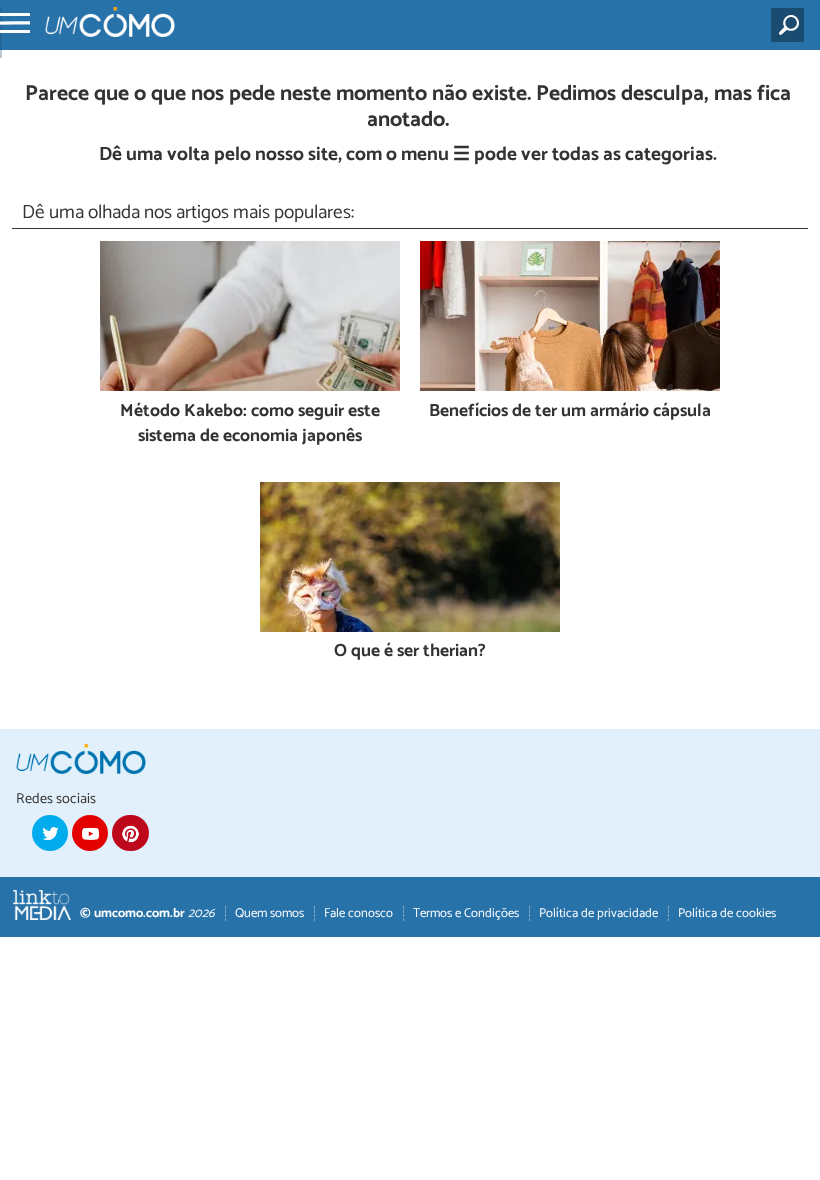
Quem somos (269, 913)
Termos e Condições (466, 913)
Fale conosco (358, 913)
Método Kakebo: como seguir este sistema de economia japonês (250, 424)
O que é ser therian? (410, 652)
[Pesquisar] (791, 25)
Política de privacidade (598, 913)
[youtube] (90, 833)
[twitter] (50, 833)
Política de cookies (727, 913)
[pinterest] (130, 833)
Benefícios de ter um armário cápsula (570, 412)
